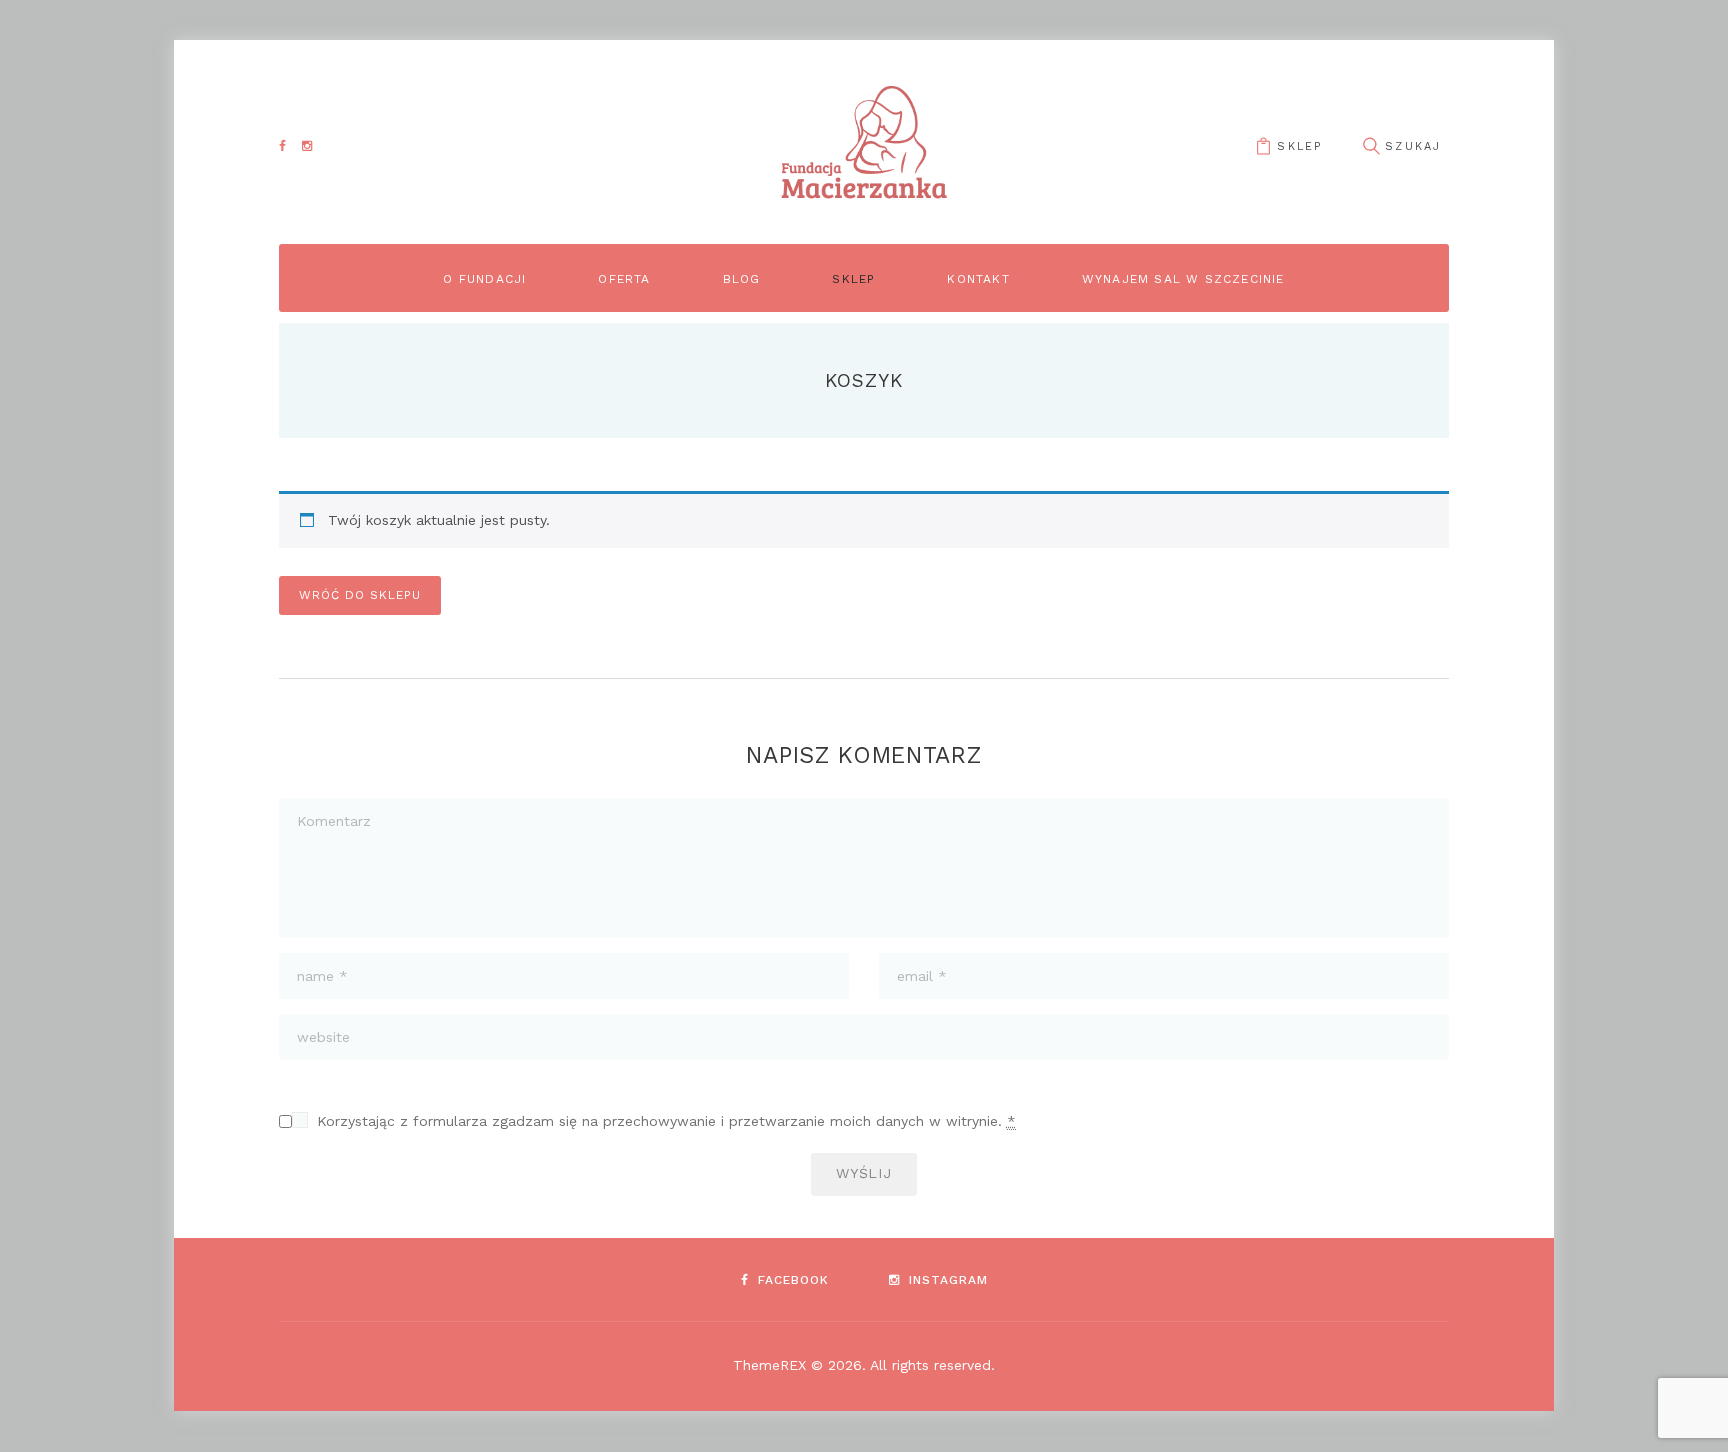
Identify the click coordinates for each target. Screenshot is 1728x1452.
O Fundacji (484, 279)
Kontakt (978, 279)
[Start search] (1371, 146)
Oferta (624, 279)
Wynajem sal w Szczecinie (1183, 279)
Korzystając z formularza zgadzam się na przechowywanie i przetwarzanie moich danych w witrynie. (666, 1121)
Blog (742, 279)
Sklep (1299, 146)
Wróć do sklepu (359, 595)
